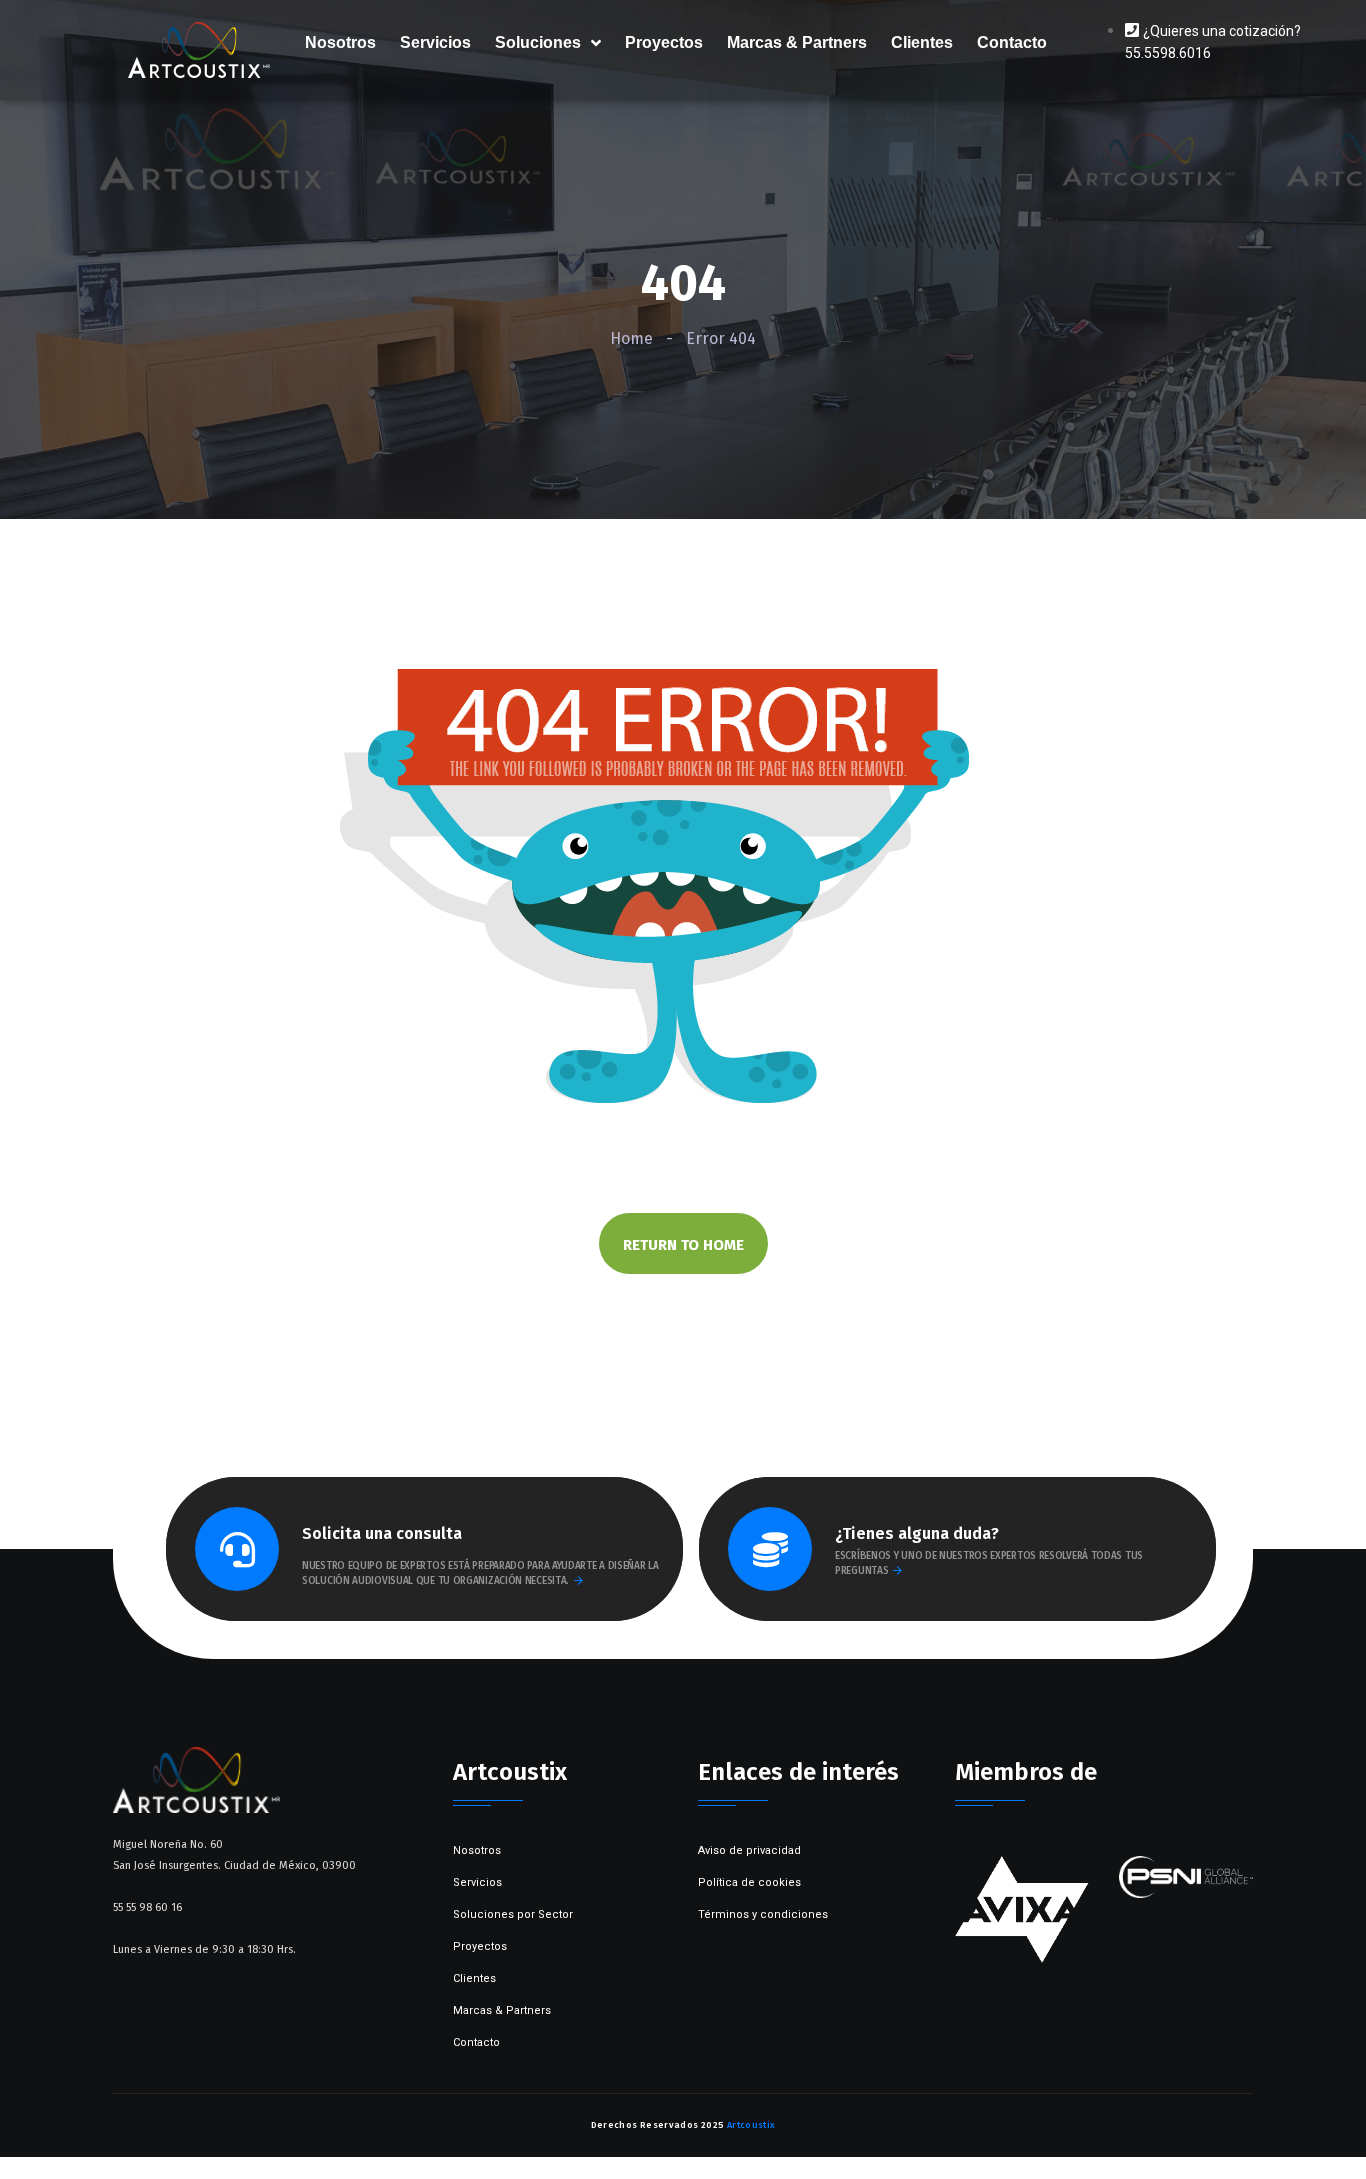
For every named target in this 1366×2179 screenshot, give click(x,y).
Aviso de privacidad (749, 1850)
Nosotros (340, 42)
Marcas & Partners (797, 42)
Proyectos (664, 42)
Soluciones (538, 42)
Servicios (435, 42)
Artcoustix (751, 2125)
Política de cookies (749, 1882)
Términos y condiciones (763, 1914)
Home (631, 338)
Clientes (922, 42)
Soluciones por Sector (513, 1914)
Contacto (1012, 42)
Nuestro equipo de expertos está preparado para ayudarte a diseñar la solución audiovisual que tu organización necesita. (480, 1573)
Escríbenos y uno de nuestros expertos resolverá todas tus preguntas (989, 1563)
